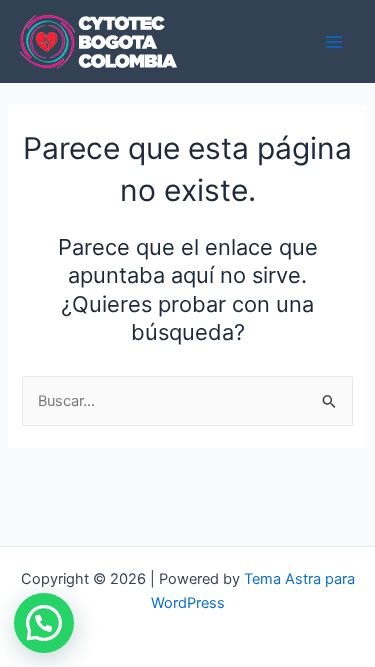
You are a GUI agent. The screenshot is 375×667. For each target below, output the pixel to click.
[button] (44, 623)
